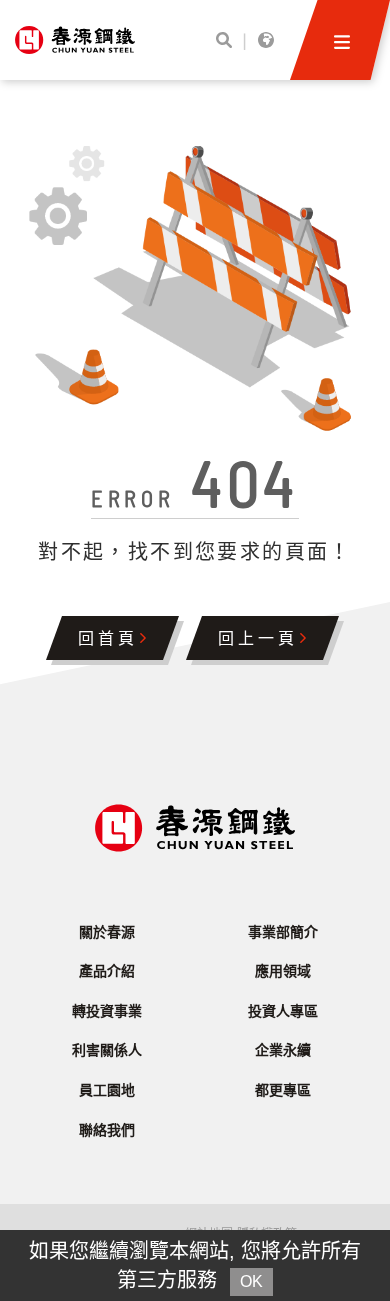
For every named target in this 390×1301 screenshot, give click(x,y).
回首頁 (112, 640)
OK (251, 1281)
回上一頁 (262, 640)
